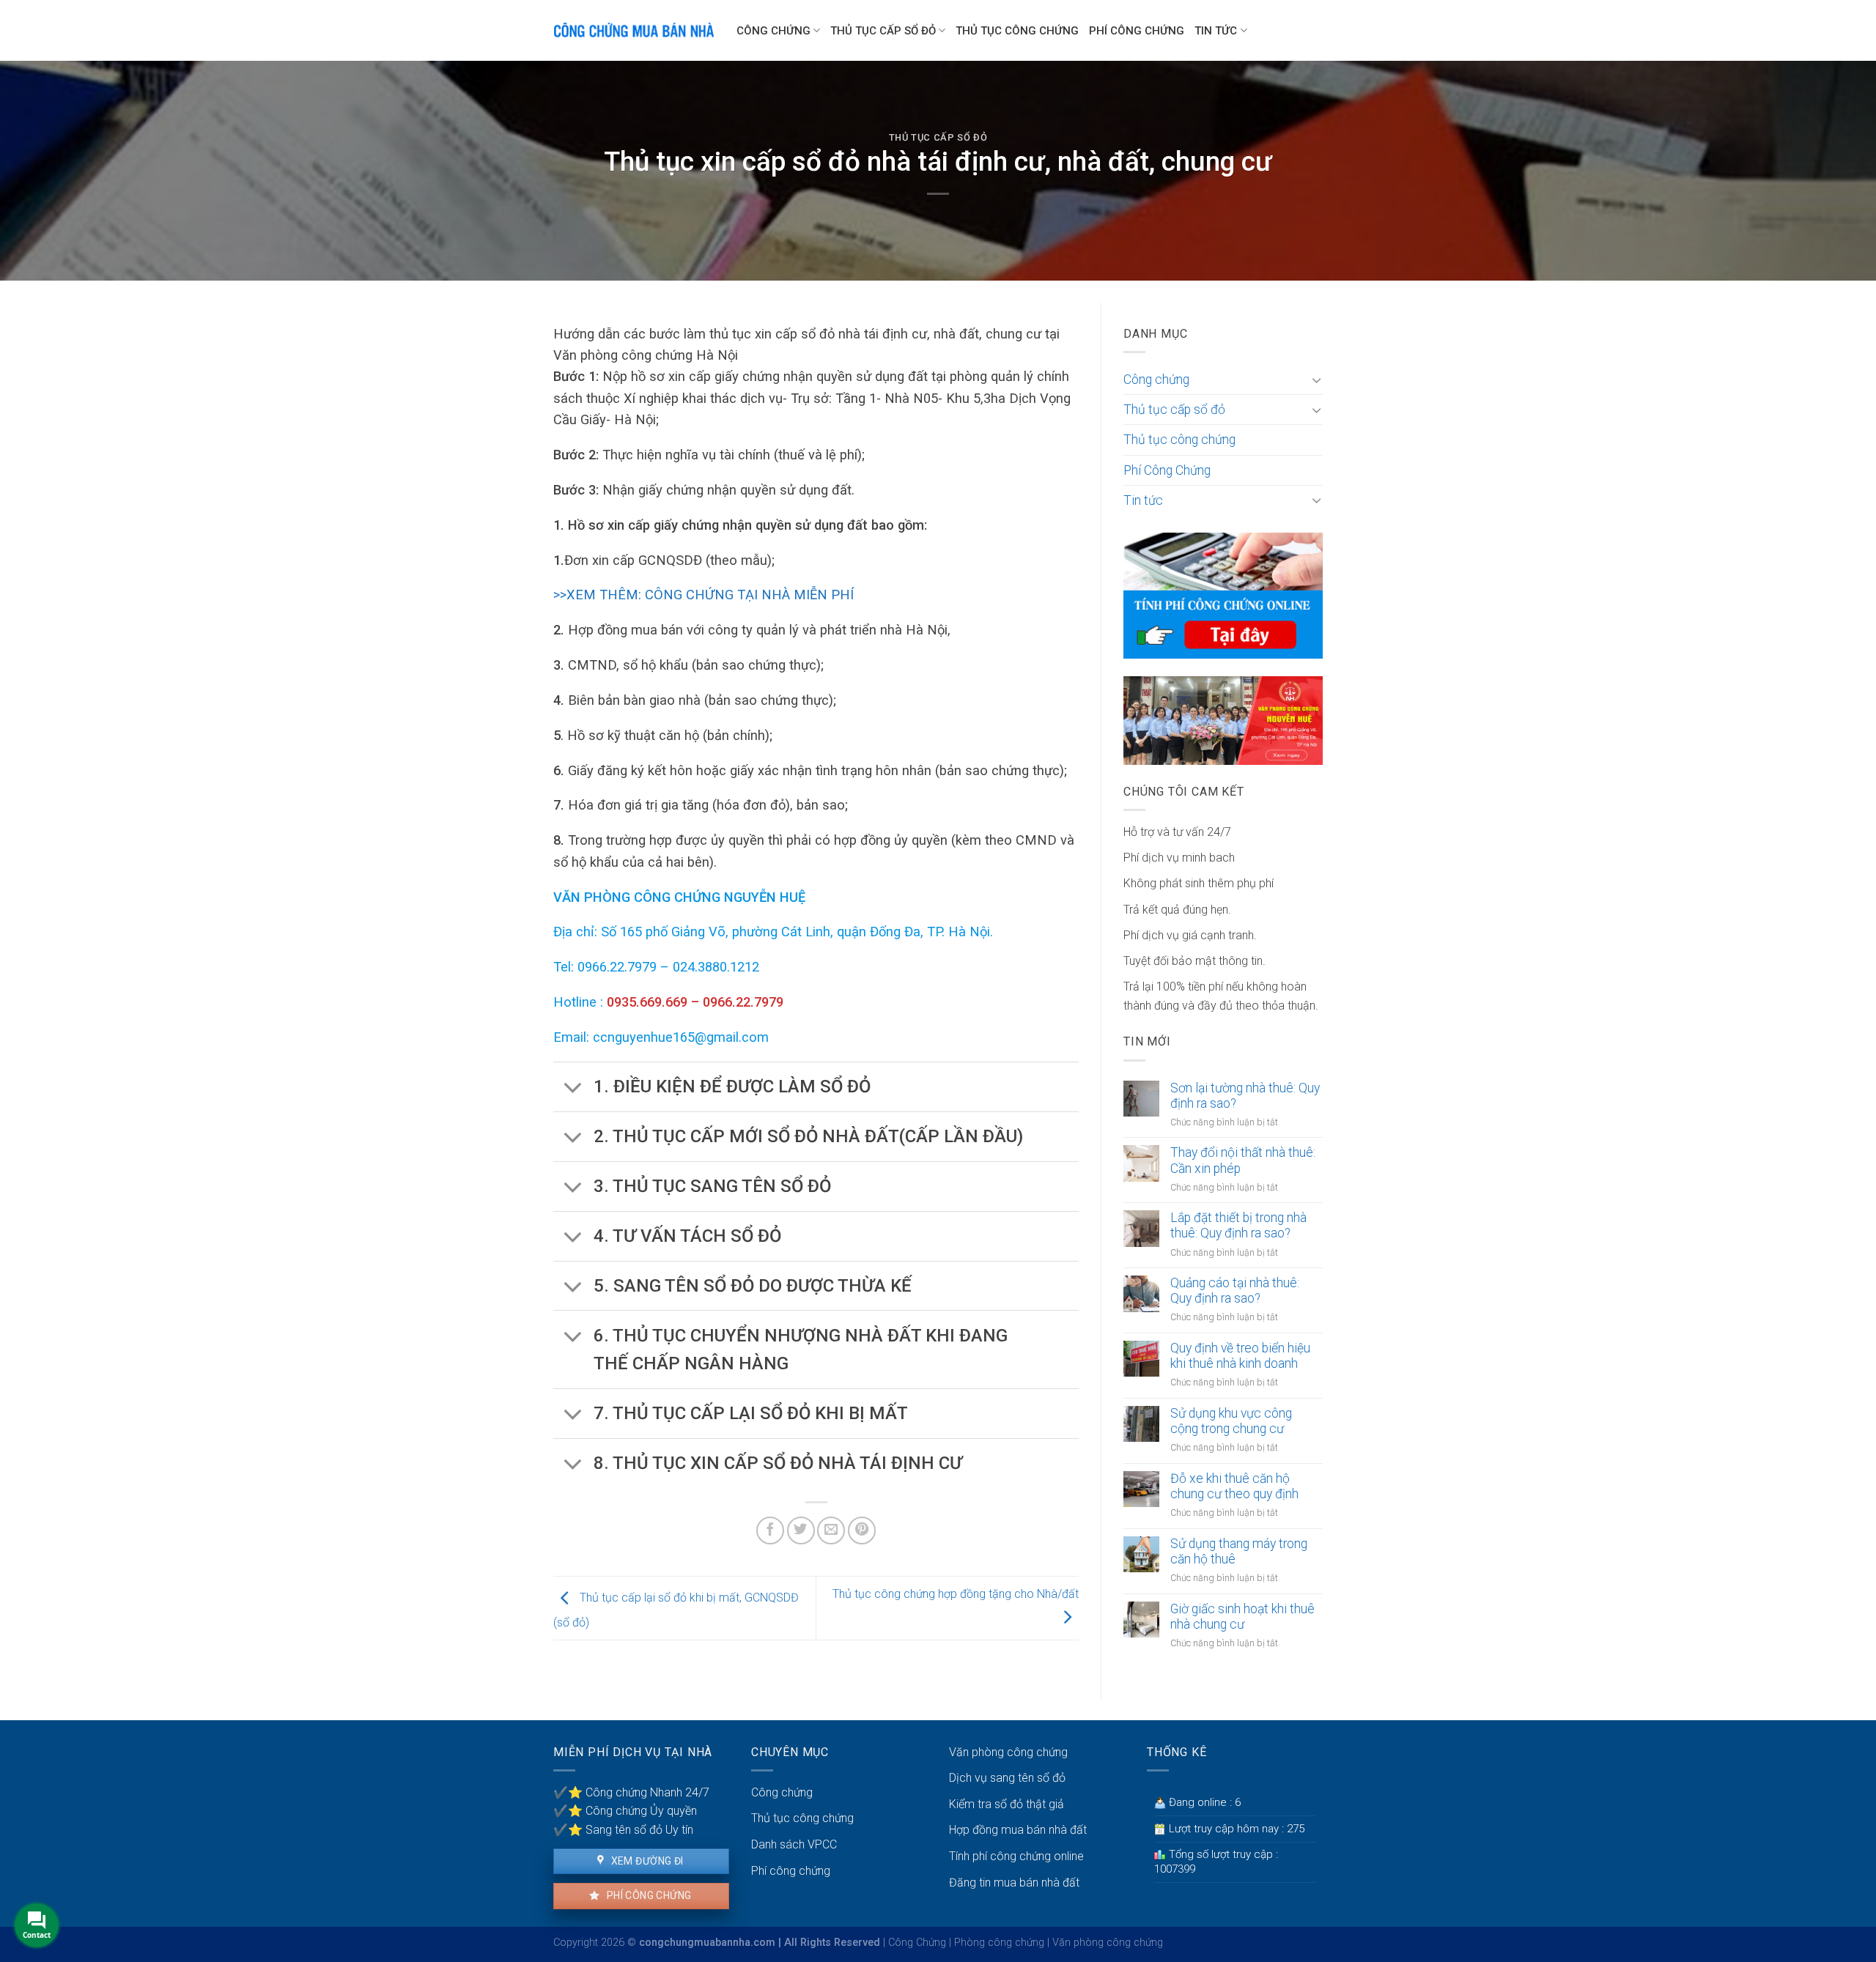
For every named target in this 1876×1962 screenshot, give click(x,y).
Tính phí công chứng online (1016, 1856)
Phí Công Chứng (1137, 31)
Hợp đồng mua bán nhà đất (1018, 1830)
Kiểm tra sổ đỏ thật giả (1007, 1804)
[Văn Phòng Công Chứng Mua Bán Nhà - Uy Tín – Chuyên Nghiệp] (634, 31)
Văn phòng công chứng (1008, 1752)
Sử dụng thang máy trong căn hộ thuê (1239, 1551)
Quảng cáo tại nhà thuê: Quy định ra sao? (1235, 1291)
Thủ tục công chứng (1017, 31)
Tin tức (1216, 31)
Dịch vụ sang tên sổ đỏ (1007, 1778)
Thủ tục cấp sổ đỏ (883, 31)
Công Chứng (917, 1943)
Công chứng (773, 31)
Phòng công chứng (999, 1943)
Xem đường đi (646, 1861)
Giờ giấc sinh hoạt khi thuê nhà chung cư (1242, 1617)
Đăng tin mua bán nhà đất (1014, 1883)
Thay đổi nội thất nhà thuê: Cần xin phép (1243, 1160)
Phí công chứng (647, 1895)
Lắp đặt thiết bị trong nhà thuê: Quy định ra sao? (1238, 1225)
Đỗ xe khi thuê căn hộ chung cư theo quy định (1234, 1486)
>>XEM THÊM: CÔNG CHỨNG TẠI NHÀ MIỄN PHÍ (703, 595)
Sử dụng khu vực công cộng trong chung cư (1231, 1421)
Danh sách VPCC (794, 1844)
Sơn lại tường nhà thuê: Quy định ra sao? (1245, 1096)
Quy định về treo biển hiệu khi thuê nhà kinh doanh (1240, 1356)
